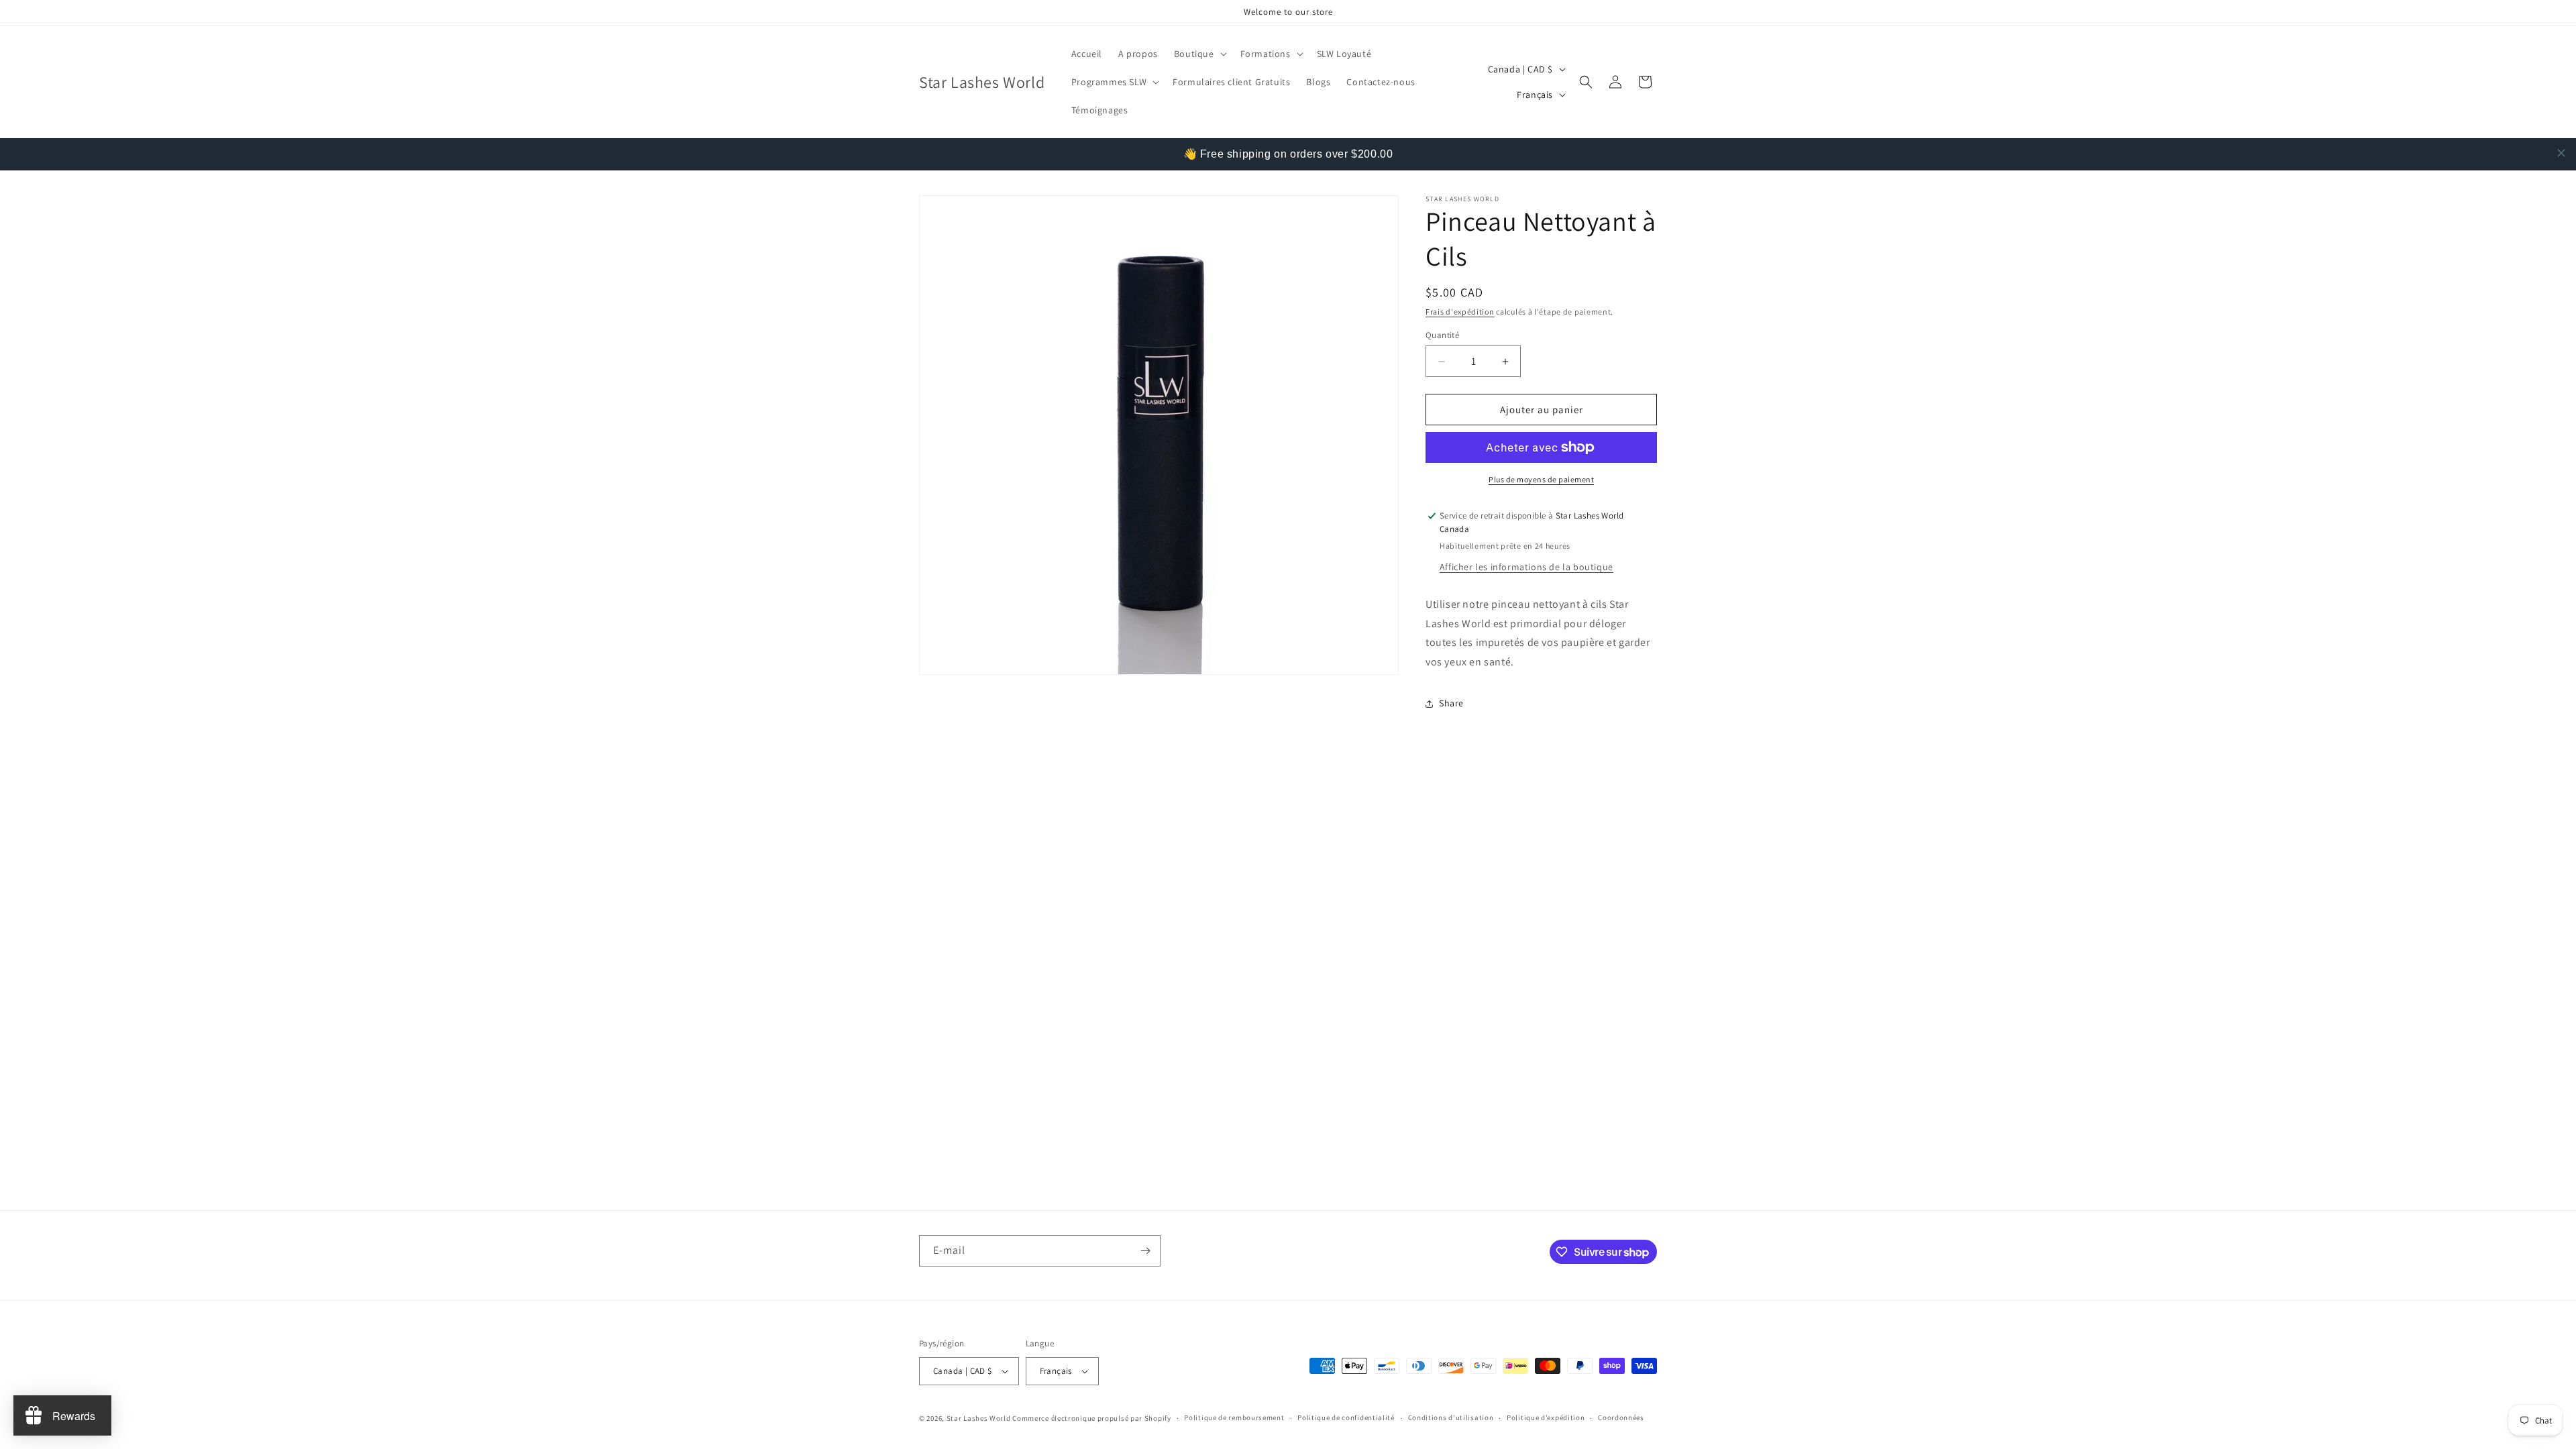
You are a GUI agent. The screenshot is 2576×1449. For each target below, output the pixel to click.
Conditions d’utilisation (1451, 1417)
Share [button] (1451, 703)
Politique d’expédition (1546, 1417)
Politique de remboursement (1234, 1417)
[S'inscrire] (1145, 1251)
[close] (2561, 153)
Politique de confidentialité (1346, 1417)
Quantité (1442, 335)
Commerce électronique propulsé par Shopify (1091, 1418)
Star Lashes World (979, 1418)
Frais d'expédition (1460, 312)
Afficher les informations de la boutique (1526, 567)
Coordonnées (1621, 1417)
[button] (1199, 54)
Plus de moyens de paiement (1541, 479)
